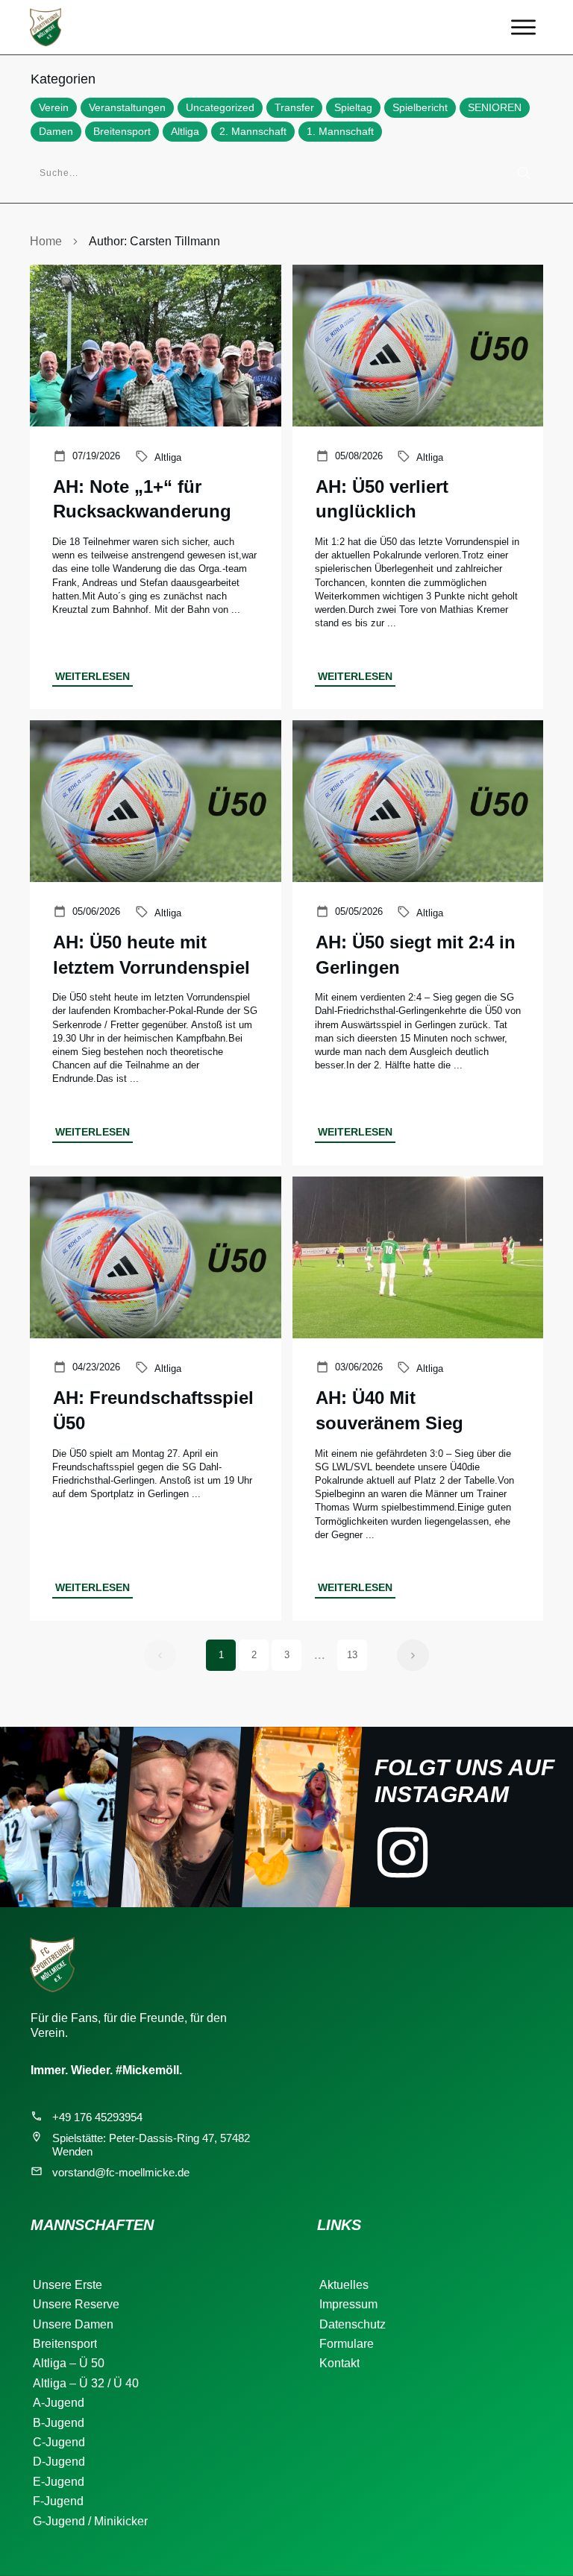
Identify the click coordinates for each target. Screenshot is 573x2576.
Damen (56, 131)
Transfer (294, 107)
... (236, 610)
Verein (54, 107)
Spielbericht (420, 107)
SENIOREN (495, 107)
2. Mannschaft (253, 131)
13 (352, 1655)
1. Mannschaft (340, 131)
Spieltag (353, 107)
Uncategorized (220, 107)
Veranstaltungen (127, 107)
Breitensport (122, 131)
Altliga (185, 131)
